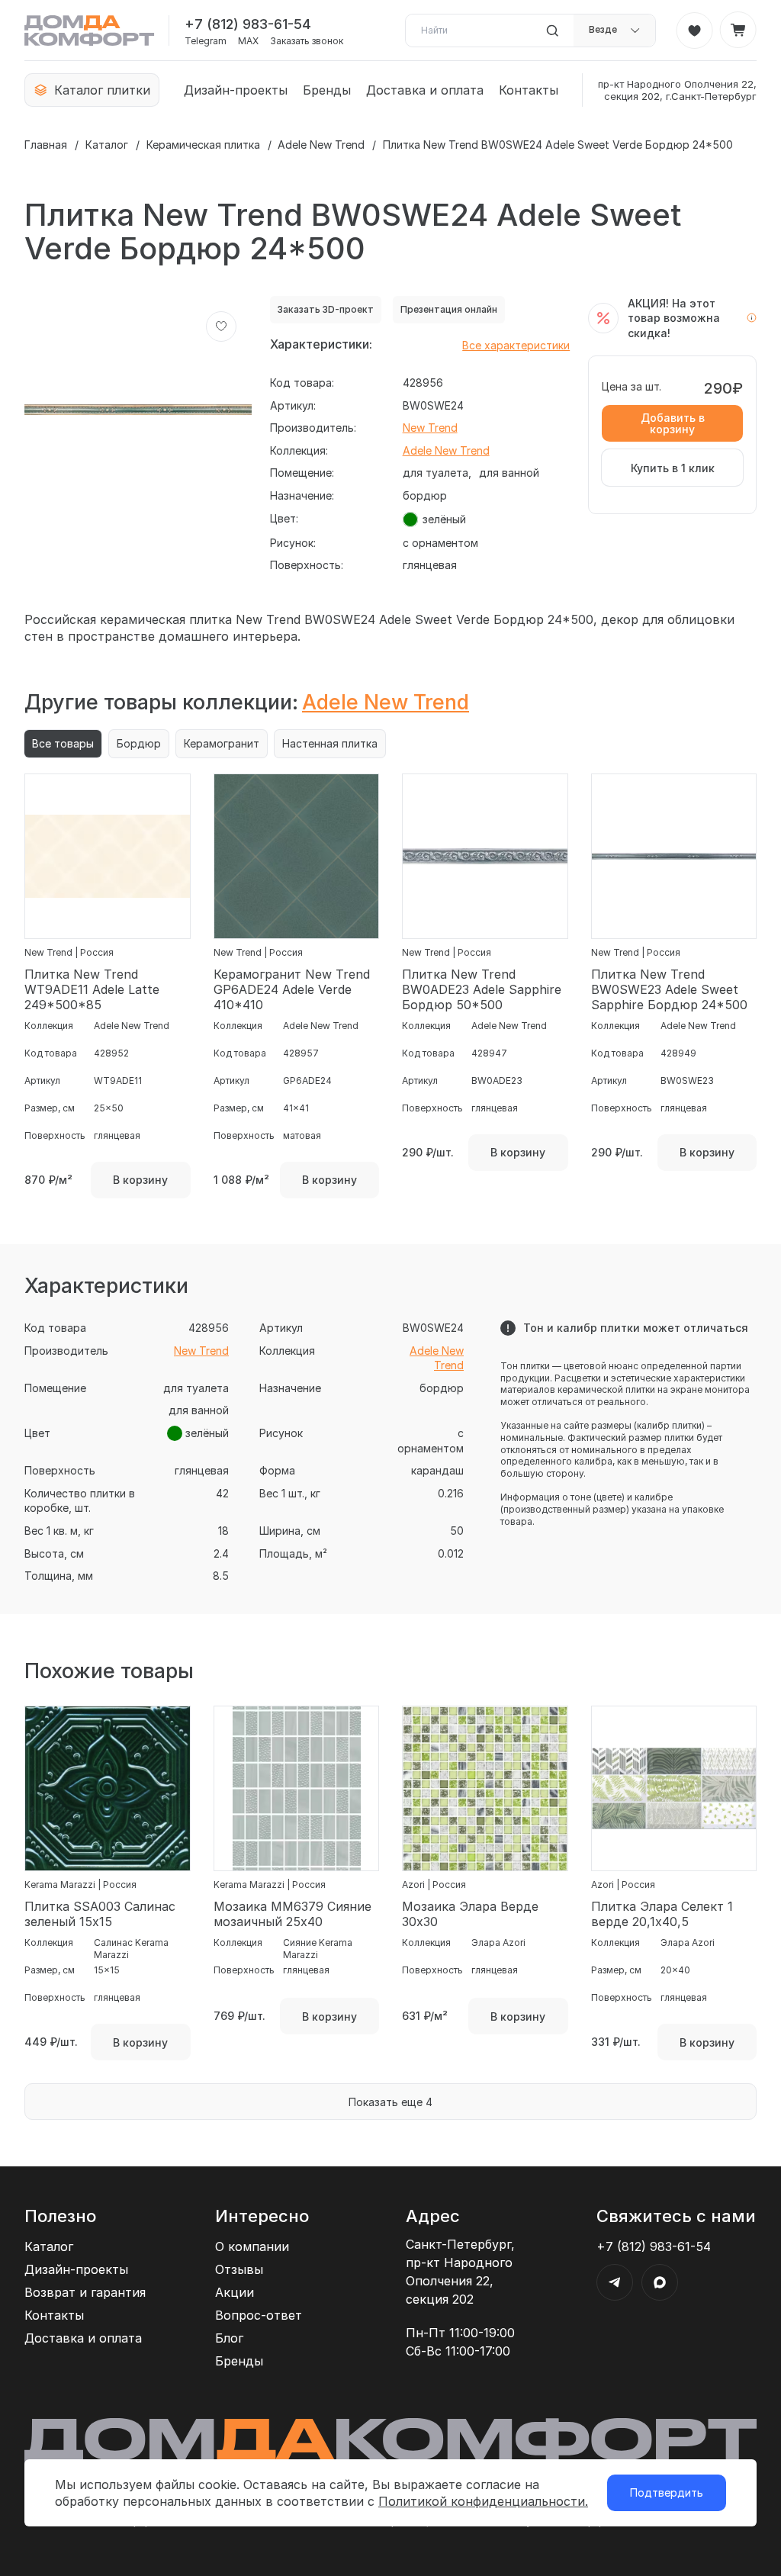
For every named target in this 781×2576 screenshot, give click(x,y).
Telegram (206, 41)
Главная (46, 145)
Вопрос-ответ (259, 2315)
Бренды (327, 90)
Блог (229, 2338)
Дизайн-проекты (236, 90)
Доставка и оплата (425, 90)
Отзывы (239, 2269)
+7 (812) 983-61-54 (248, 24)
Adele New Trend (321, 145)
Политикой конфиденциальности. (483, 2501)
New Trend (430, 428)
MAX (248, 41)
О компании (252, 2246)
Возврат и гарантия (85, 2292)
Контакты (529, 90)
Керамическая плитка (203, 145)
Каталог (107, 145)
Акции (235, 2292)
